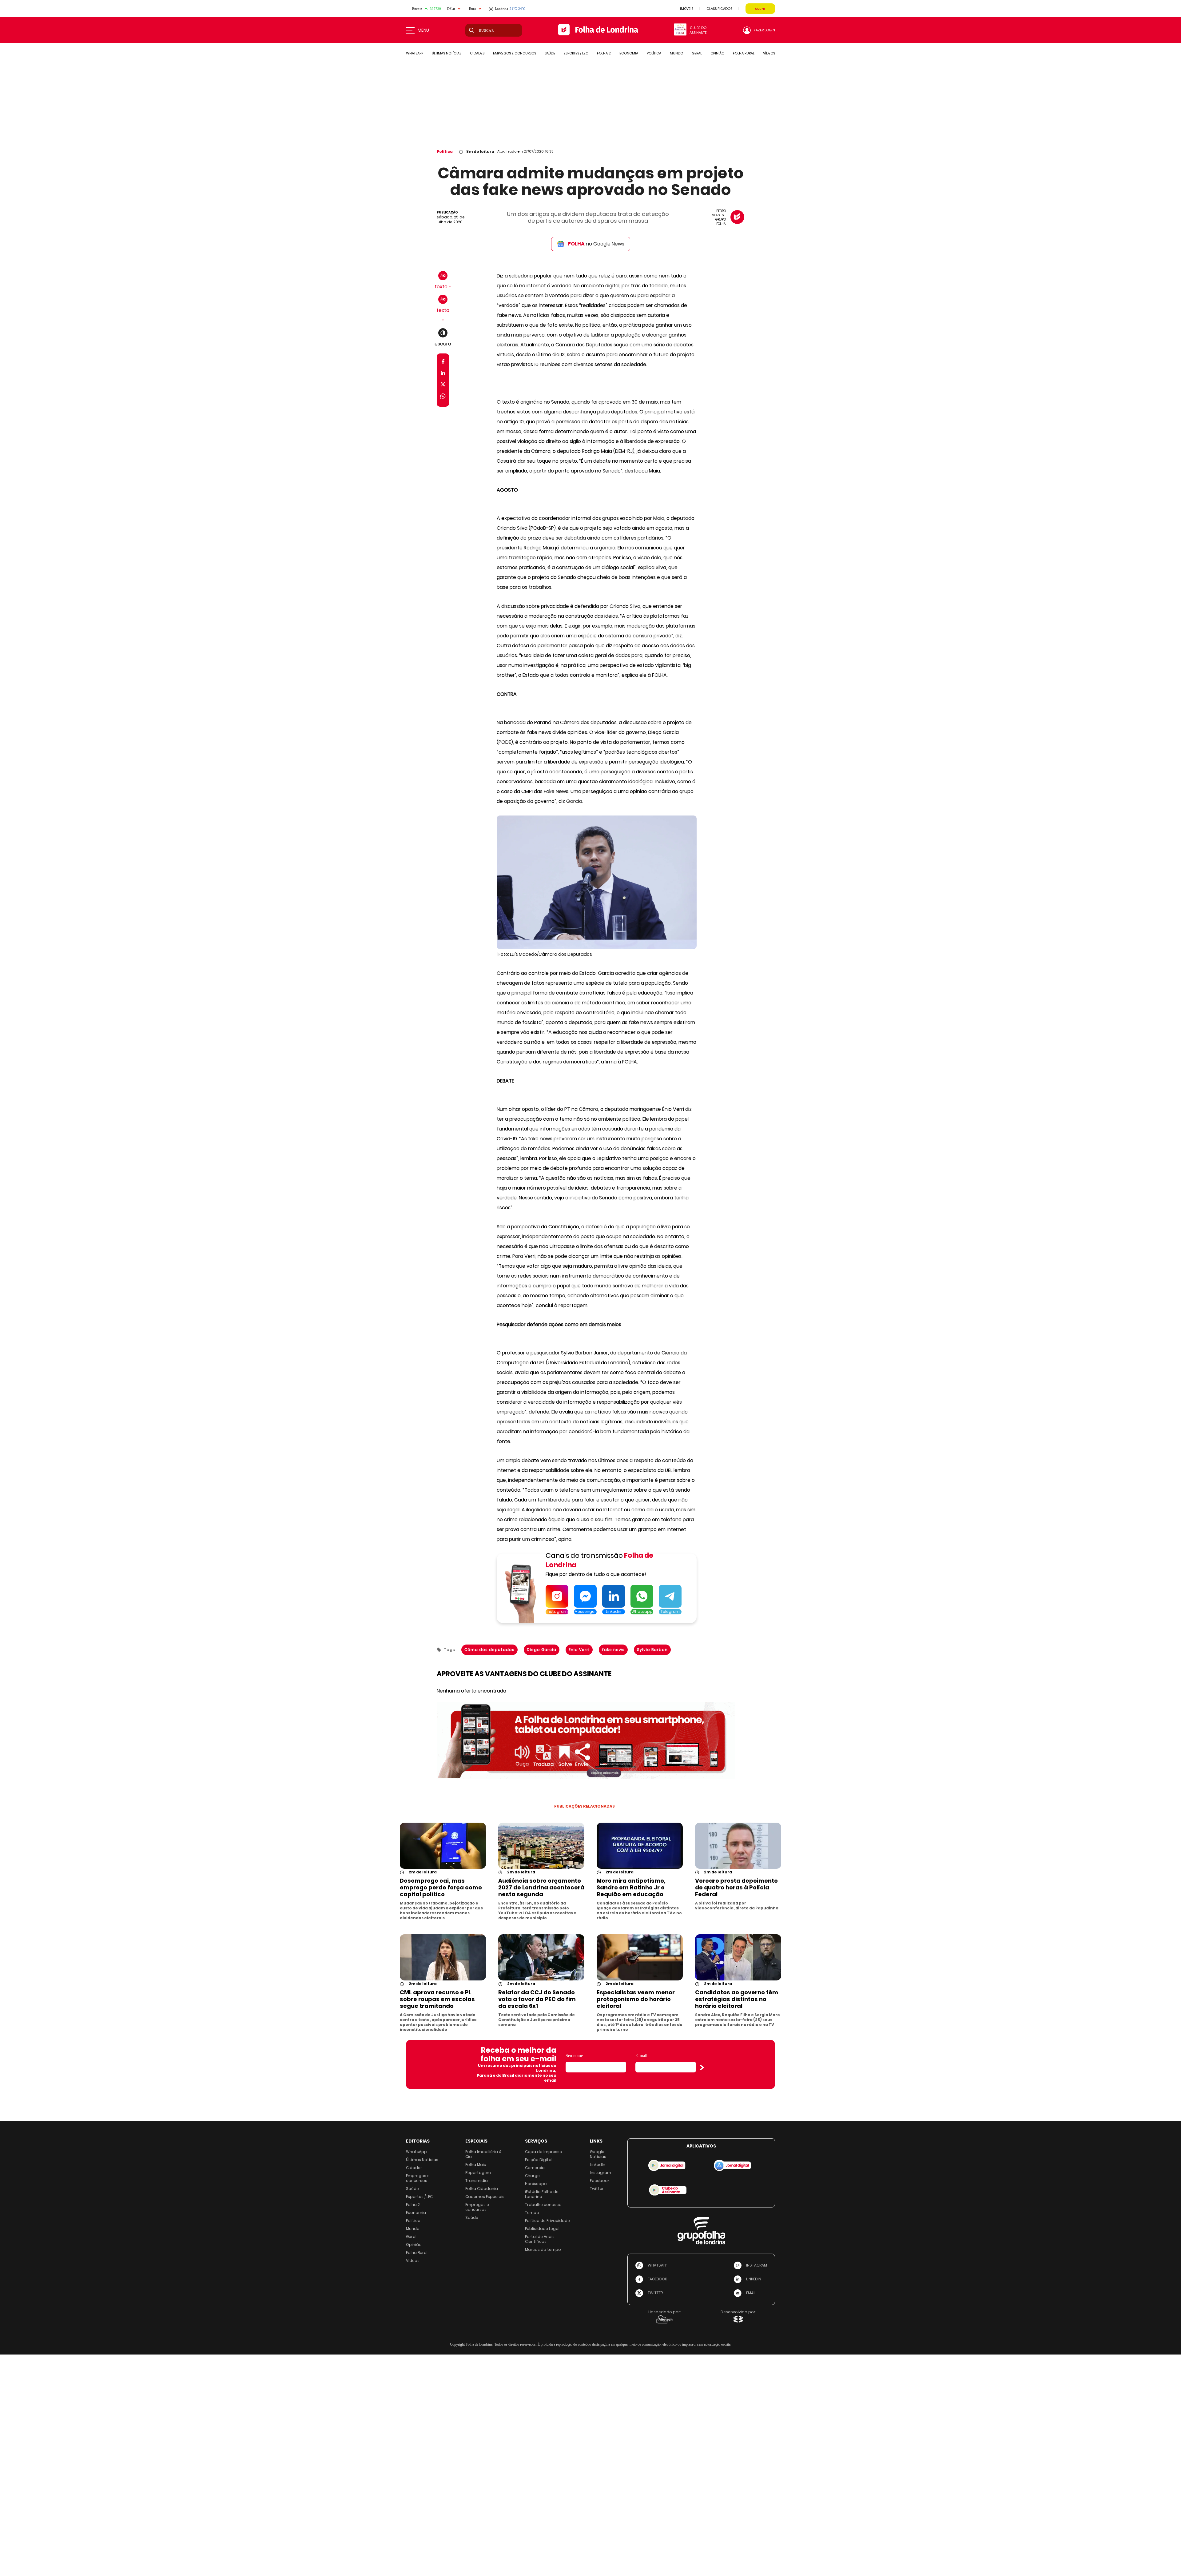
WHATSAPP (415, 53)
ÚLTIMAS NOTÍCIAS (447, 53)
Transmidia (477, 2181)
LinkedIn (598, 2165)
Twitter (597, 2189)
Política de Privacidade (547, 2221)
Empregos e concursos (418, 2178)
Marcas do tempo (543, 2249)
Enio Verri (579, 1650)
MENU (423, 30)
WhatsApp (416, 2152)
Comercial (535, 2168)
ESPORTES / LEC (576, 53)
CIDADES (477, 53)
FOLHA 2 (604, 53)
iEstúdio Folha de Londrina (542, 2194)
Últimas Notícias (422, 2160)
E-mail (641, 2056)
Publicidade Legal (542, 2229)
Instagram (600, 2173)
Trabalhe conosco (543, 2205)
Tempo (532, 2213)
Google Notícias (598, 2154)
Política (445, 152)
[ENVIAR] (702, 2068)
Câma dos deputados (489, 1650)
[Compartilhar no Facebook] (443, 363)
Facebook (600, 2181)
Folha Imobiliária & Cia (483, 2154)
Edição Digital (539, 2160)
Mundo (413, 2229)
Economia (416, 2213)
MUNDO (676, 53)
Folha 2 (413, 2205)
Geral (411, 2237)
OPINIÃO (717, 53)
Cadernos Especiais (485, 2197)
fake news (613, 1650)
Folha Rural (417, 2253)
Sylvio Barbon (652, 1650)
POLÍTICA (654, 53)
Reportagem (478, 2173)
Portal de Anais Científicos (540, 2239)
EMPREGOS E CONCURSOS (515, 53)
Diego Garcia (542, 1650)
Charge (532, 2176)
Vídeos (413, 2261)
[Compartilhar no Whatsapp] (443, 397)
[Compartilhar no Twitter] (443, 386)
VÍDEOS (769, 53)
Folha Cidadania (482, 2189)
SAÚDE (550, 53)
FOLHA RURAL (744, 53)
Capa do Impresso (544, 2152)
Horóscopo (536, 2184)
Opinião (414, 2245)
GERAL (697, 53)
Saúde (412, 2189)
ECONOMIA (629, 53)
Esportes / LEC (419, 2197)
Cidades (414, 2168)
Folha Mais (476, 2165)
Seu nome (574, 2056)
